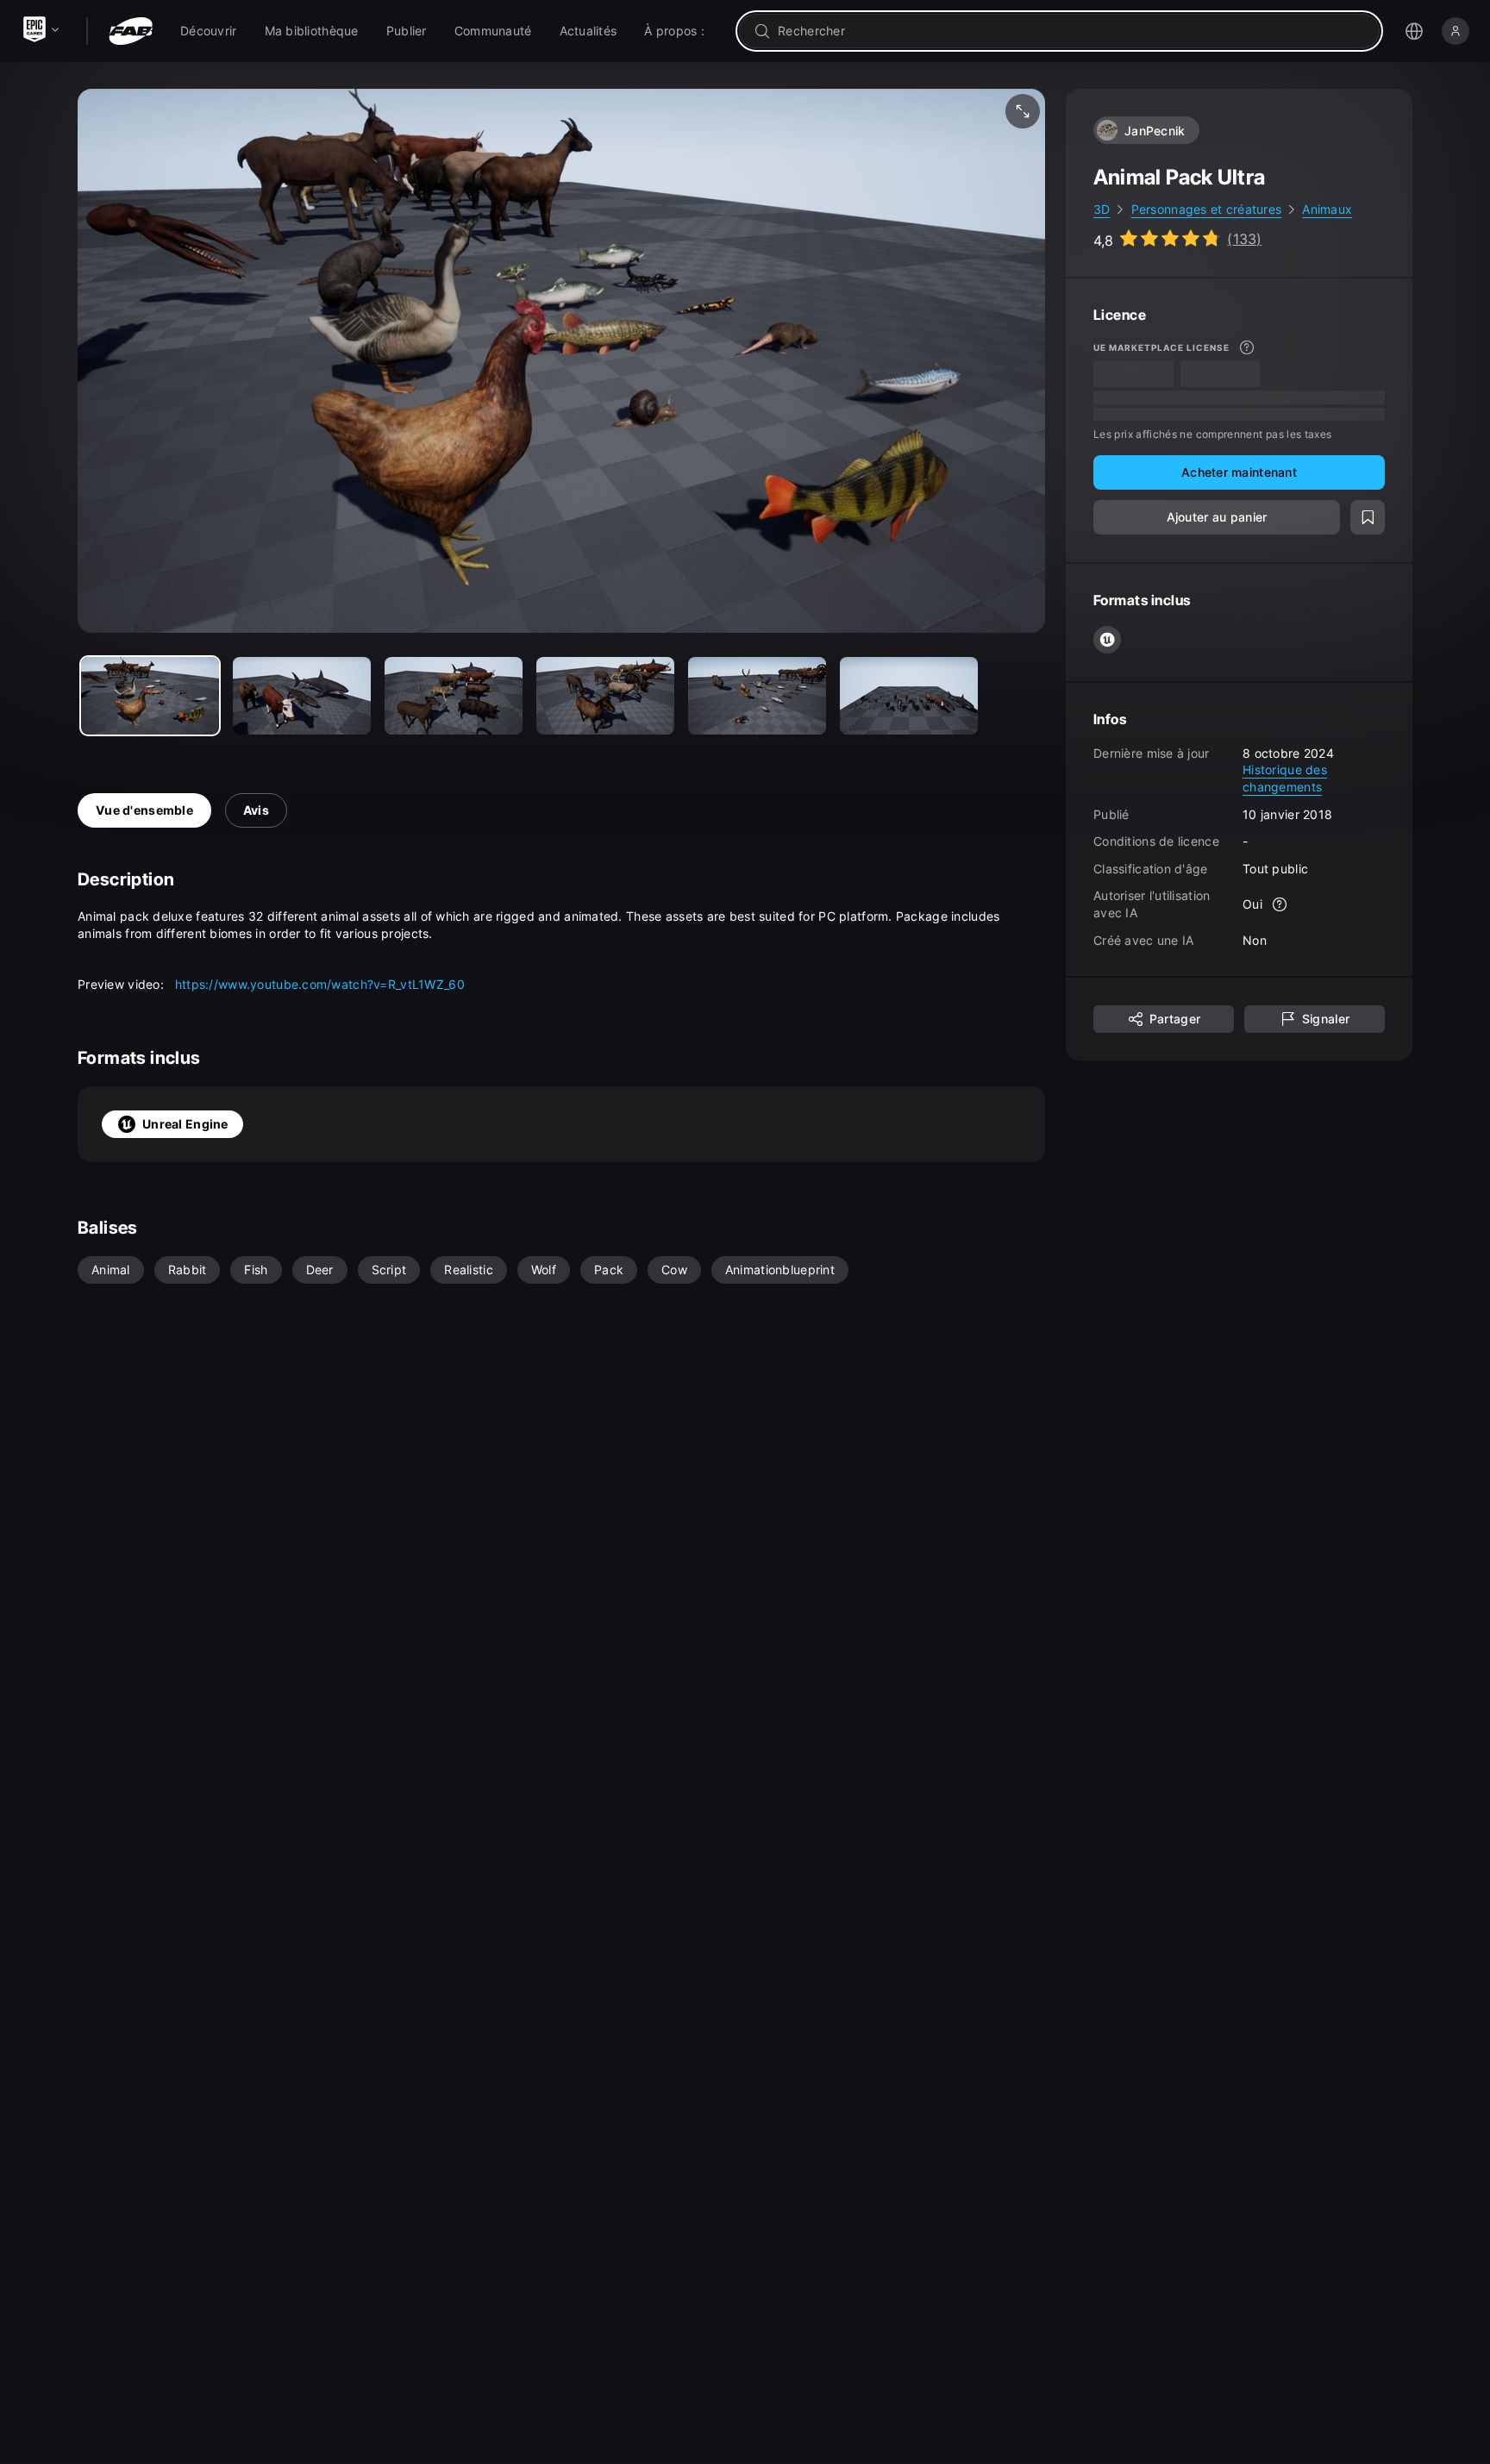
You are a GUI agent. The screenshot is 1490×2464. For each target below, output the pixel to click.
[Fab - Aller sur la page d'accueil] (131, 31)
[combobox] (1071, 31)
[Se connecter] (1456, 31)
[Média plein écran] (1023, 111)
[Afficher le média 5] (909, 696)
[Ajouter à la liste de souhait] (1368, 516)
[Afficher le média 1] (302, 696)
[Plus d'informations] (1247, 347)
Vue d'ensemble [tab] (144, 810)
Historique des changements (1285, 778)
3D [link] (1102, 209)
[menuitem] (209, 31)
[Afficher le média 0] (150, 696)
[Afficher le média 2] (454, 696)
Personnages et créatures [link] (1207, 209)
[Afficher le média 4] (757, 696)
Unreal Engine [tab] (185, 1124)
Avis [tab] (256, 810)
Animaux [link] (1327, 209)
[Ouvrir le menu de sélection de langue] (1414, 31)
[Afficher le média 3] (605, 696)
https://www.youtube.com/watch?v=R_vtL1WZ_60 (320, 984)
